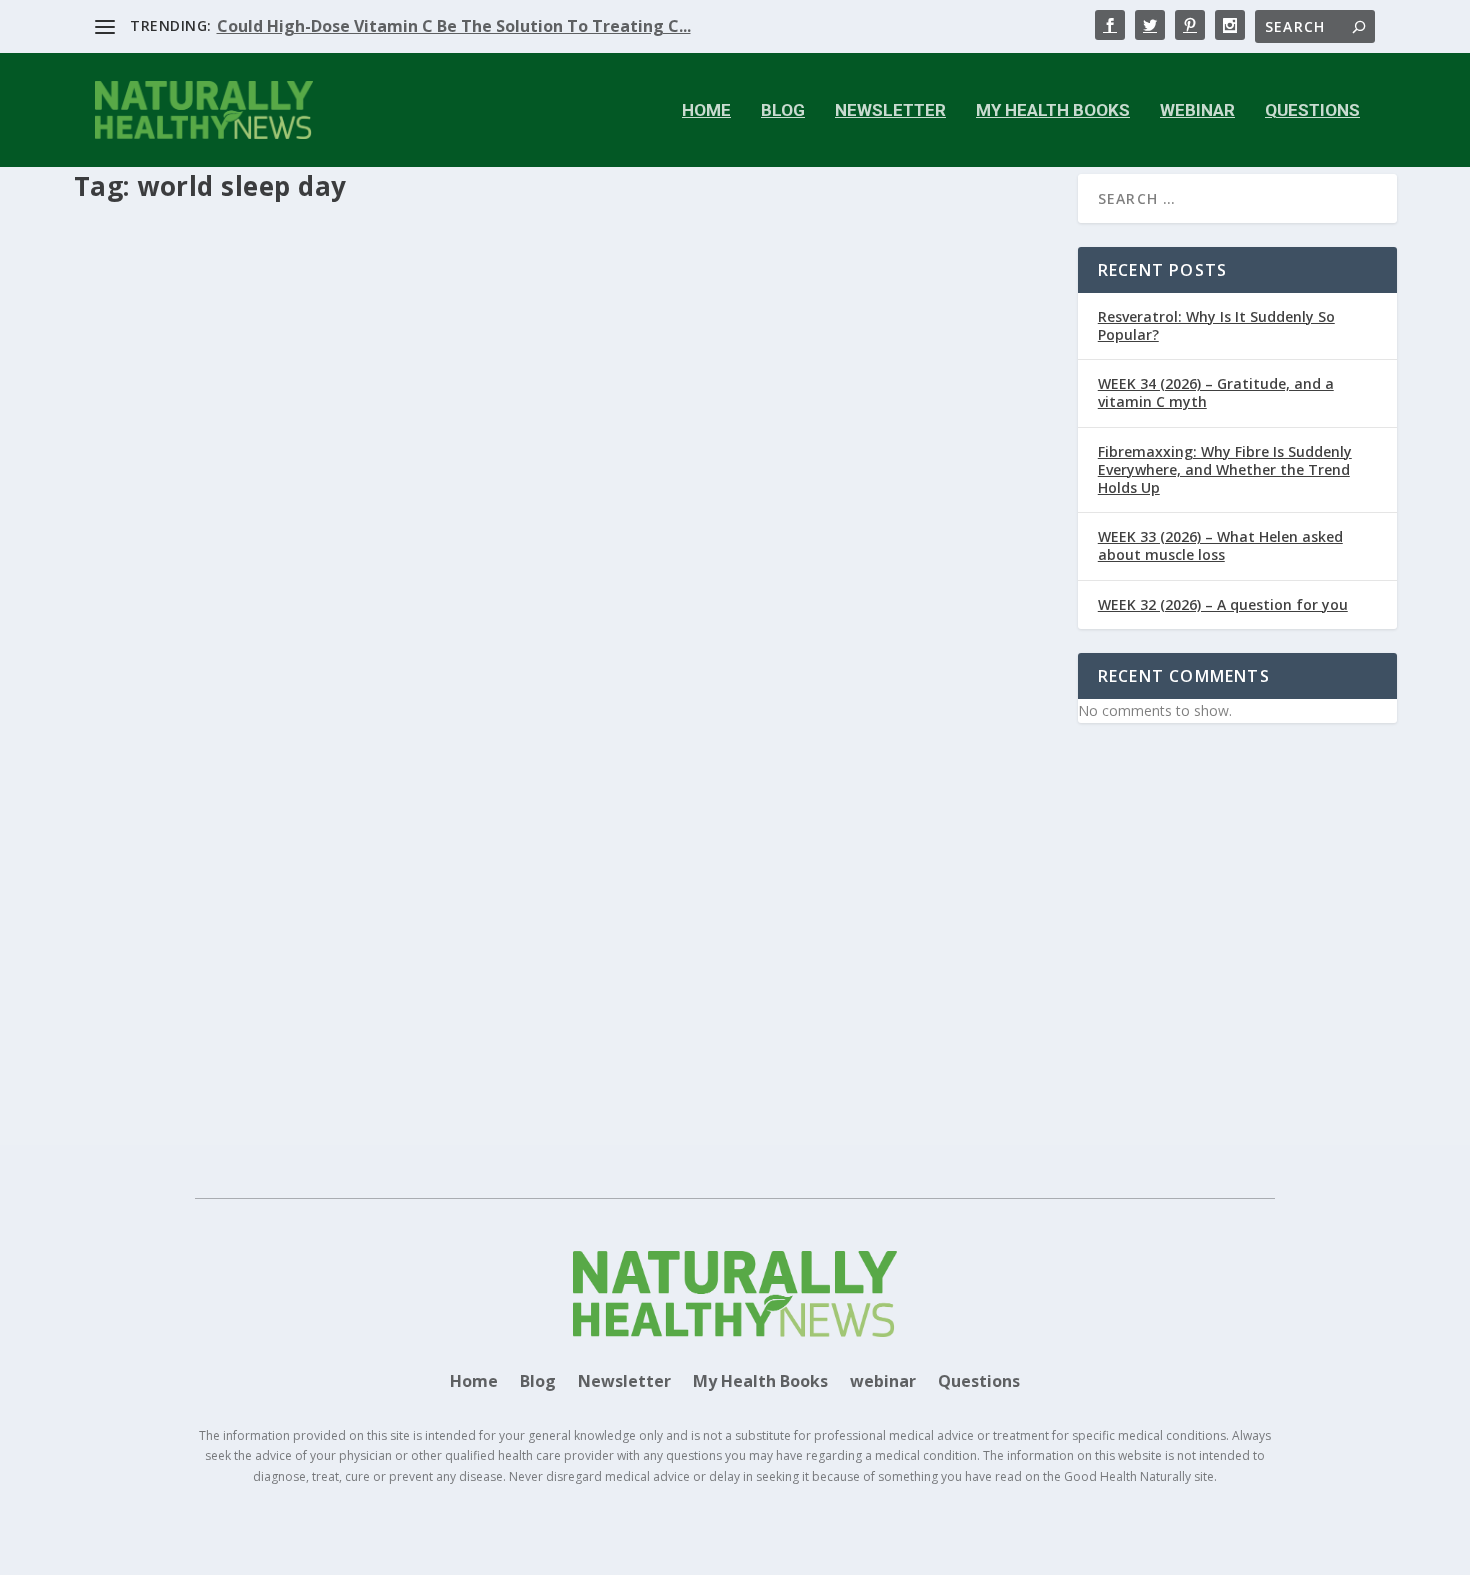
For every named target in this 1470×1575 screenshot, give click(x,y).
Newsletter (890, 111)
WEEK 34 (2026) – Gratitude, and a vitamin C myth (1216, 392)
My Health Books (1053, 111)
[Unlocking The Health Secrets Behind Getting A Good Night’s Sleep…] (564, 566)
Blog (783, 111)
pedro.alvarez (166, 953)
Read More (146, 1057)
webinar (1197, 111)
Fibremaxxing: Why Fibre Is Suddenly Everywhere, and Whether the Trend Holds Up (1225, 469)
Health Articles (381, 953)
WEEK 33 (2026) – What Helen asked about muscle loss (1220, 545)
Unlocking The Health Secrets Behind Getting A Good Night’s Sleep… (385, 922)
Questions (1312, 111)
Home (706, 111)
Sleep (470, 953)
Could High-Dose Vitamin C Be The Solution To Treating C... (454, 26)
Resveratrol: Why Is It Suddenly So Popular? (1216, 325)
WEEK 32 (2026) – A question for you (1223, 604)
